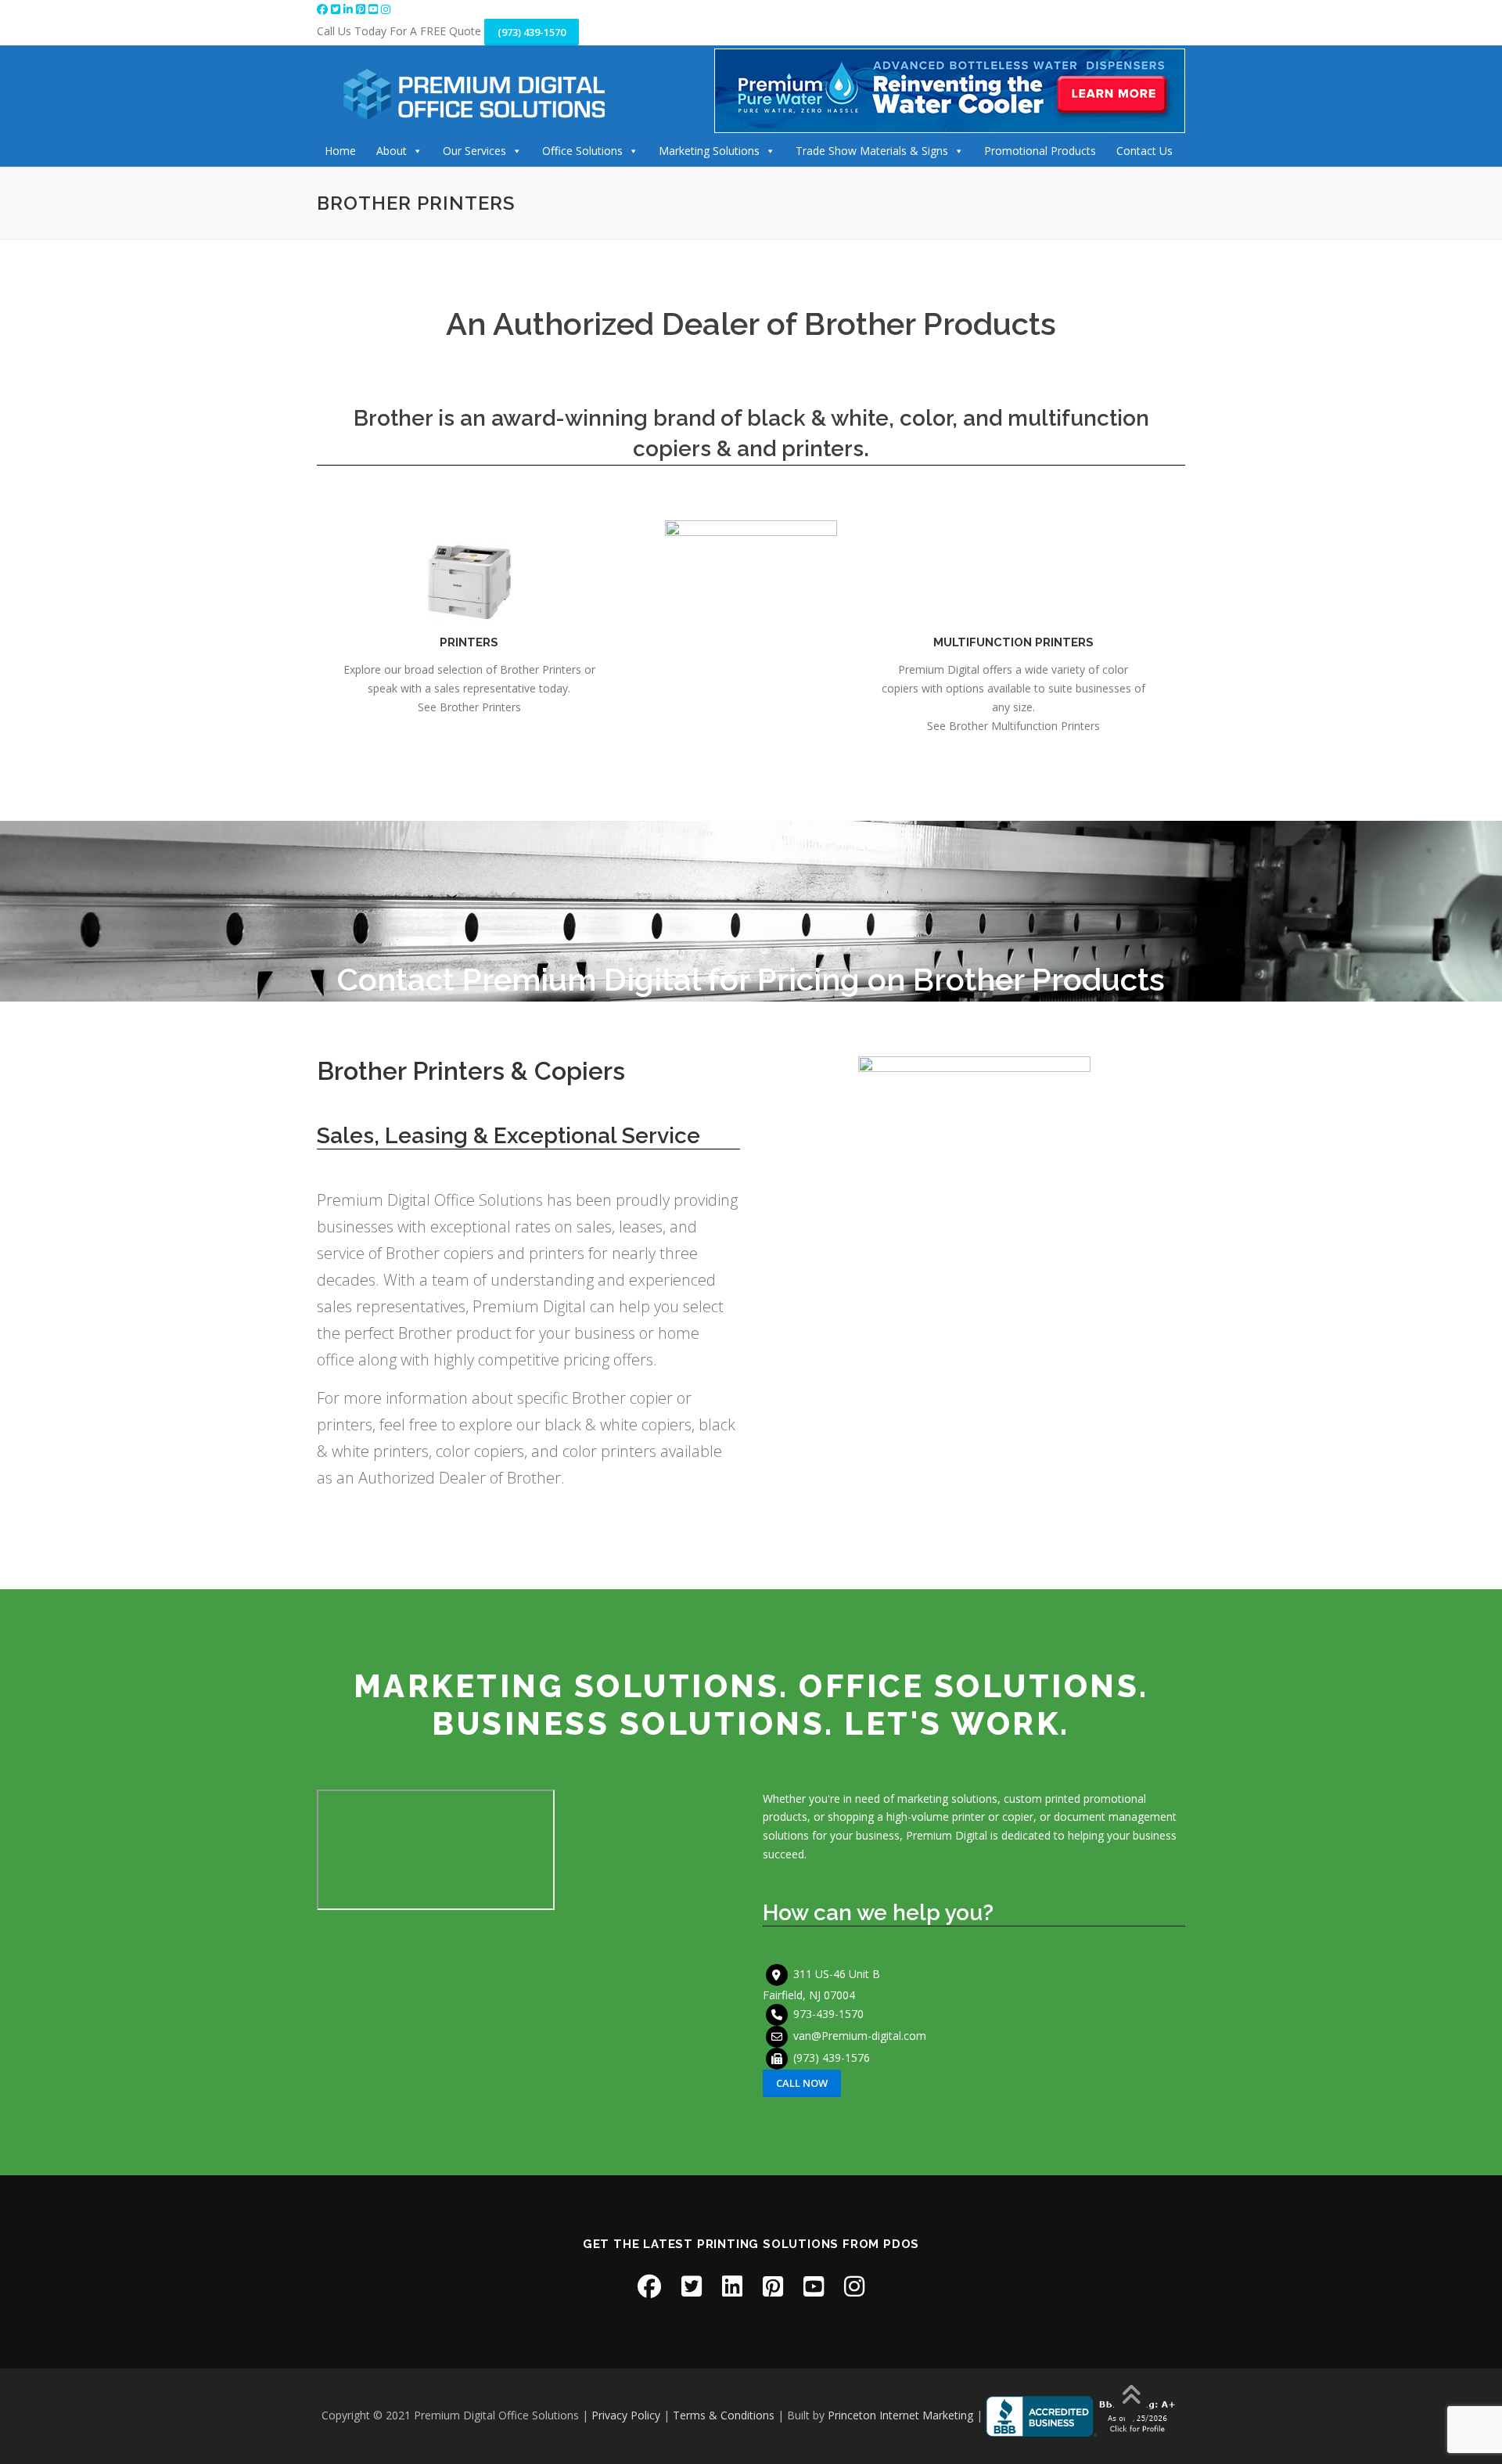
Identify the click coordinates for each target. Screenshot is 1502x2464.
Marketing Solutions (709, 151)
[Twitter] (337, 9)
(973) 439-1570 (532, 32)
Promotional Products (1040, 151)
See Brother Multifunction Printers (1013, 726)
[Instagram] (386, 9)
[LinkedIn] (350, 9)
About (392, 151)
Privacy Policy (626, 2415)
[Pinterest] (362, 9)
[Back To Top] (1131, 2396)
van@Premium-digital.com (860, 2036)
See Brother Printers (469, 707)
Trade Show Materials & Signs (872, 151)
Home (340, 151)
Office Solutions (582, 151)
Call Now (802, 2083)
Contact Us (1144, 151)
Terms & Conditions (724, 2415)
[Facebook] (324, 9)
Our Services (474, 151)
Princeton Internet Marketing (900, 2415)
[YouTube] (375, 9)
